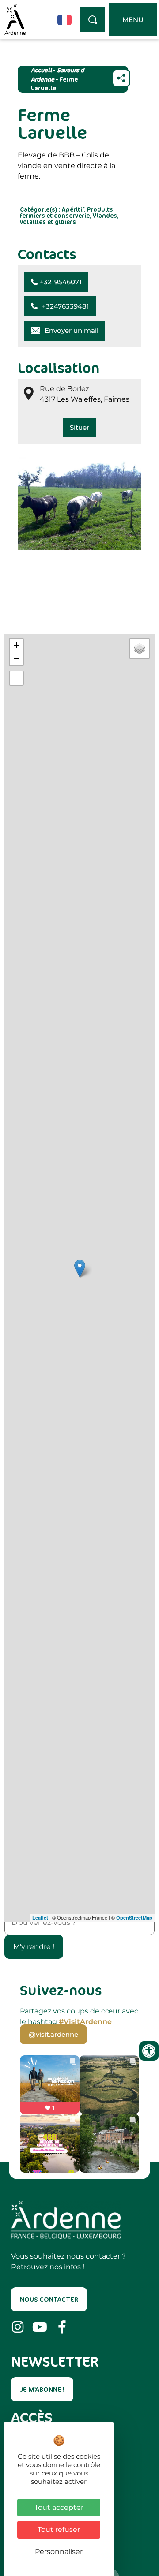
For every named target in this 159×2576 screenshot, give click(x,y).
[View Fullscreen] (16, 678)
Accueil (41, 70)
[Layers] (140, 649)
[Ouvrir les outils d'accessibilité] (149, 2051)
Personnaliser (59, 2552)
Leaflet (40, 1918)
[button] (56, 282)
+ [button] (17, 645)
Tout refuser (59, 2529)
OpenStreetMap (134, 1918)
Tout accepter (59, 2507)
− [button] (17, 658)
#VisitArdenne (85, 2022)
